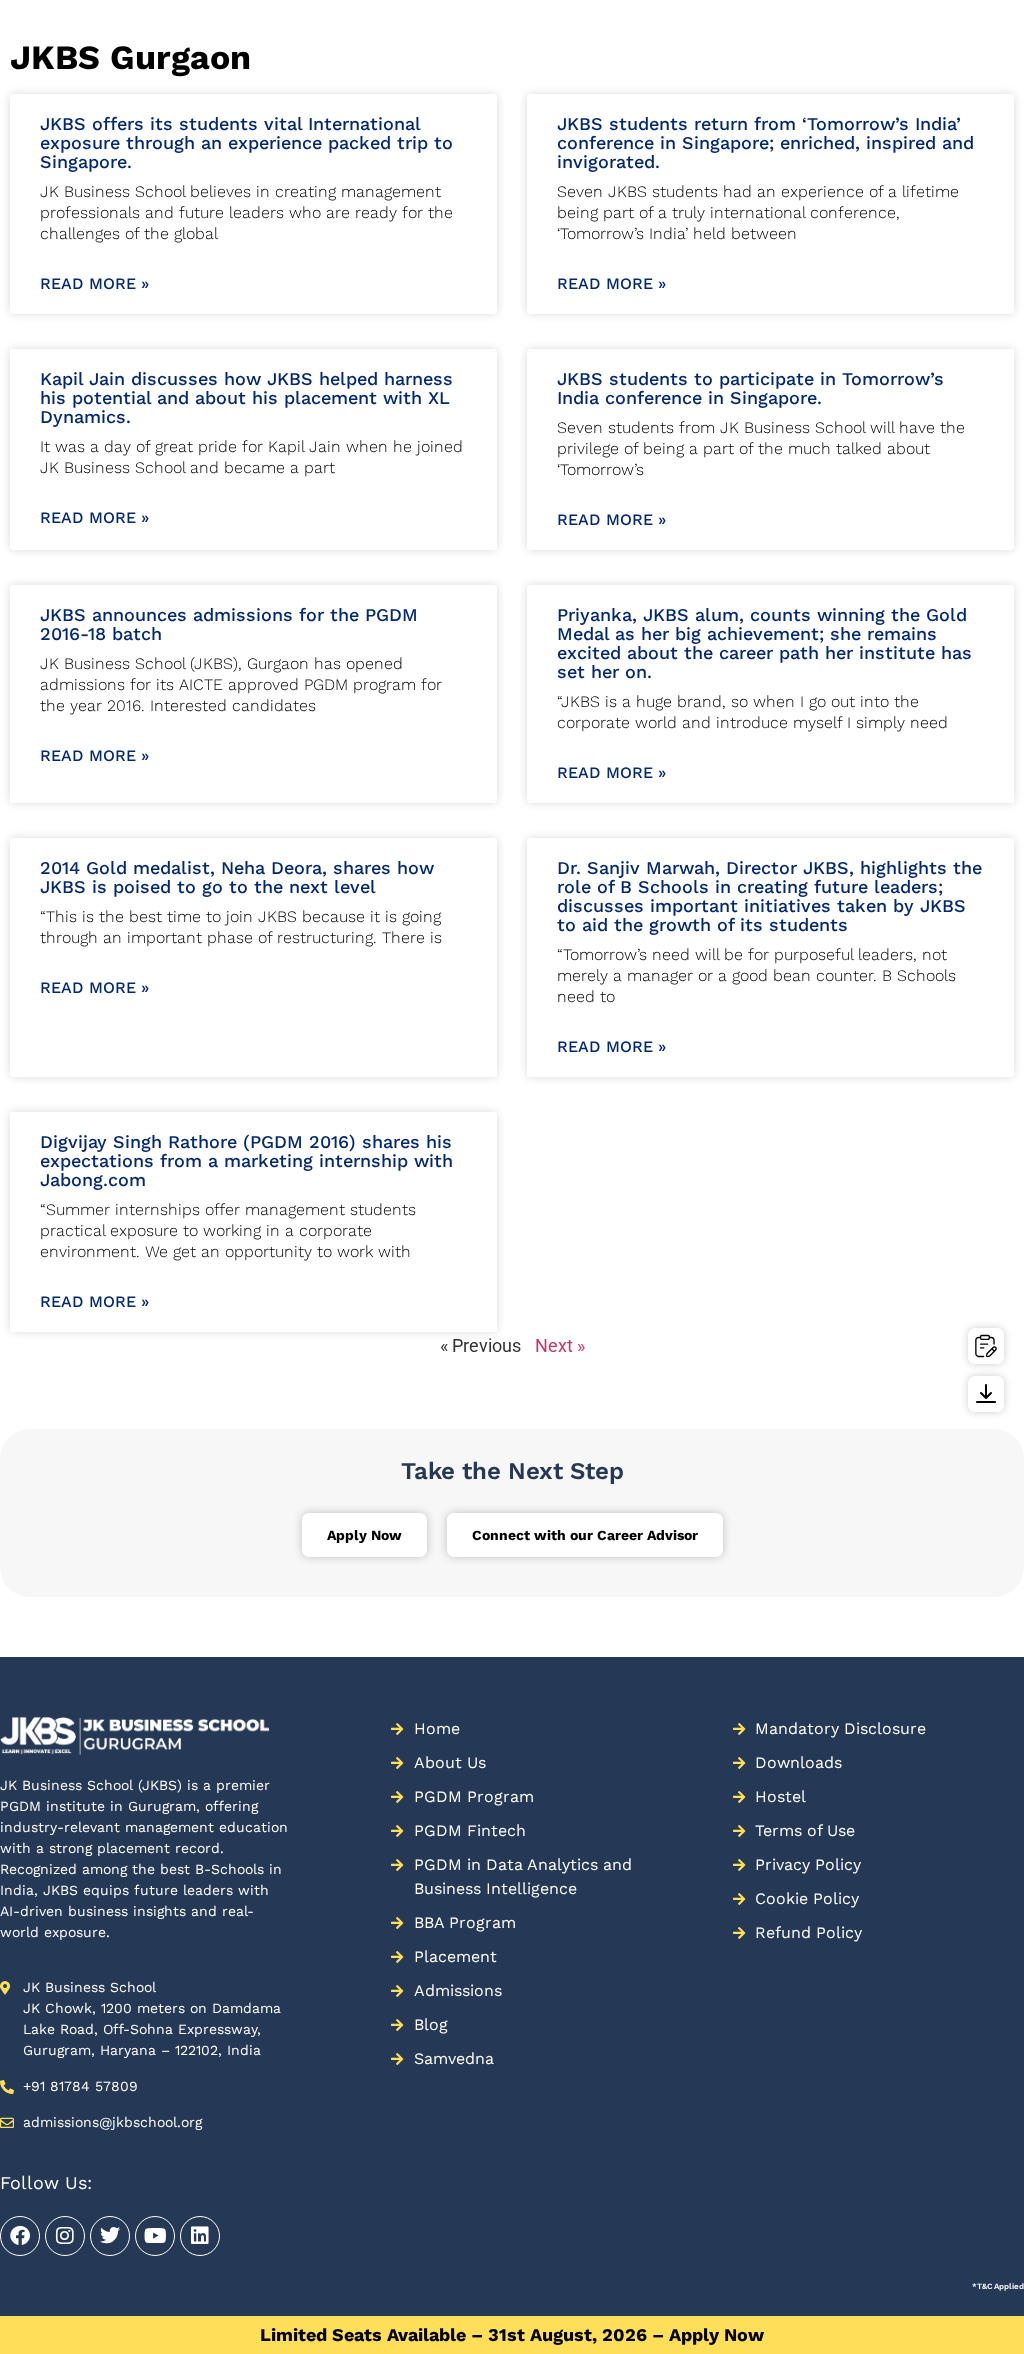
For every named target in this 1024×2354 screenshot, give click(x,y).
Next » (560, 1345)
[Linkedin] (200, 2236)
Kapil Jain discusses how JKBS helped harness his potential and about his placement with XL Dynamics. (246, 397)
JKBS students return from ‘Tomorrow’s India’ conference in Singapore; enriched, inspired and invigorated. (765, 142)
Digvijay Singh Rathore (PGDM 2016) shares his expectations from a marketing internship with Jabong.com (246, 1160)
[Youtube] (155, 2236)
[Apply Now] (986, 1346)
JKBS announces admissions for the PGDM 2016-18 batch (229, 624)
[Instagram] (65, 2236)
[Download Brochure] (986, 1394)
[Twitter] (110, 2236)
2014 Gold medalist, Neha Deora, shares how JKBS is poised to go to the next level (237, 877)
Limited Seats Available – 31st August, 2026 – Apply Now (512, 2334)
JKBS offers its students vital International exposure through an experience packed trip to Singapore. (246, 142)
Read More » (94, 283)
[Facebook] (20, 2236)
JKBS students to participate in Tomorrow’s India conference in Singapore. (750, 388)
